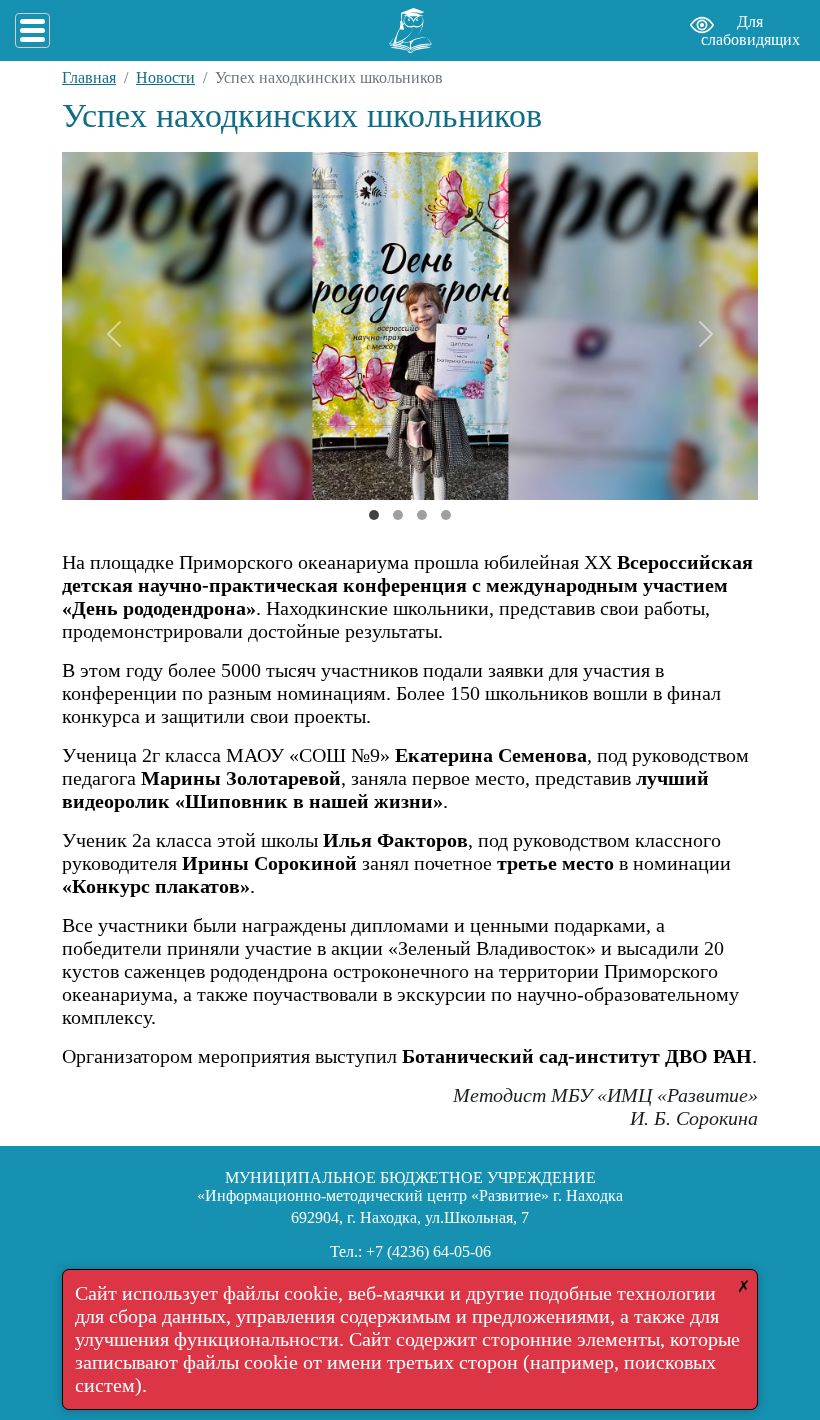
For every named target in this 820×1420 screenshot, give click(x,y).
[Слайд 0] (374, 515)
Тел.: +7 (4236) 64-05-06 (410, 1251)
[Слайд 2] (422, 515)
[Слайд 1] (398, 515)
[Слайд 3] (446, 515)
